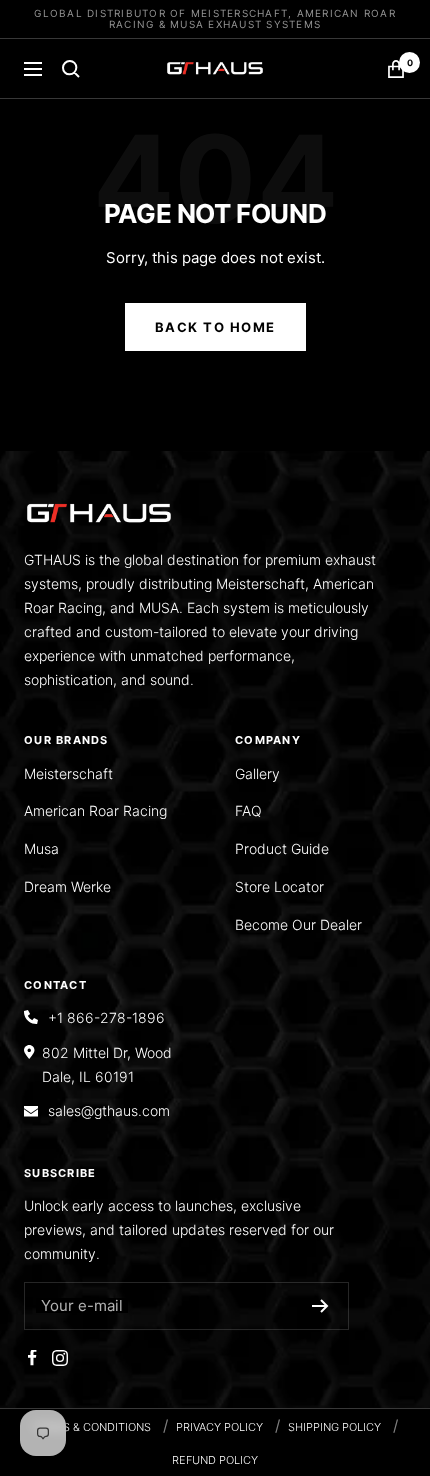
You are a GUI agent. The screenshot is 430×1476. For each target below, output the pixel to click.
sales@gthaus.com (109, 1110)
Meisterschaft (68, 773)
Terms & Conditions (91, 1427)
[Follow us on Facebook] (32, 1358)
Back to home (215, 327)
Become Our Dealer (298, 924)
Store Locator (279, 886)
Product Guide (282, 848)
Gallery (257, 773)
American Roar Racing (95, 810)
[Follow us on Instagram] (60, 1358)
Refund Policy (215, 1460)
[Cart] (396, 69)
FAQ (248, 810)
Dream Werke (67, 886)
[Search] (71, 69)
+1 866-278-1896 (106, 1017)
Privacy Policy (219, 1427)
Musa (41, 848)
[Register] (320, 1306)
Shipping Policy (334, 1427)
